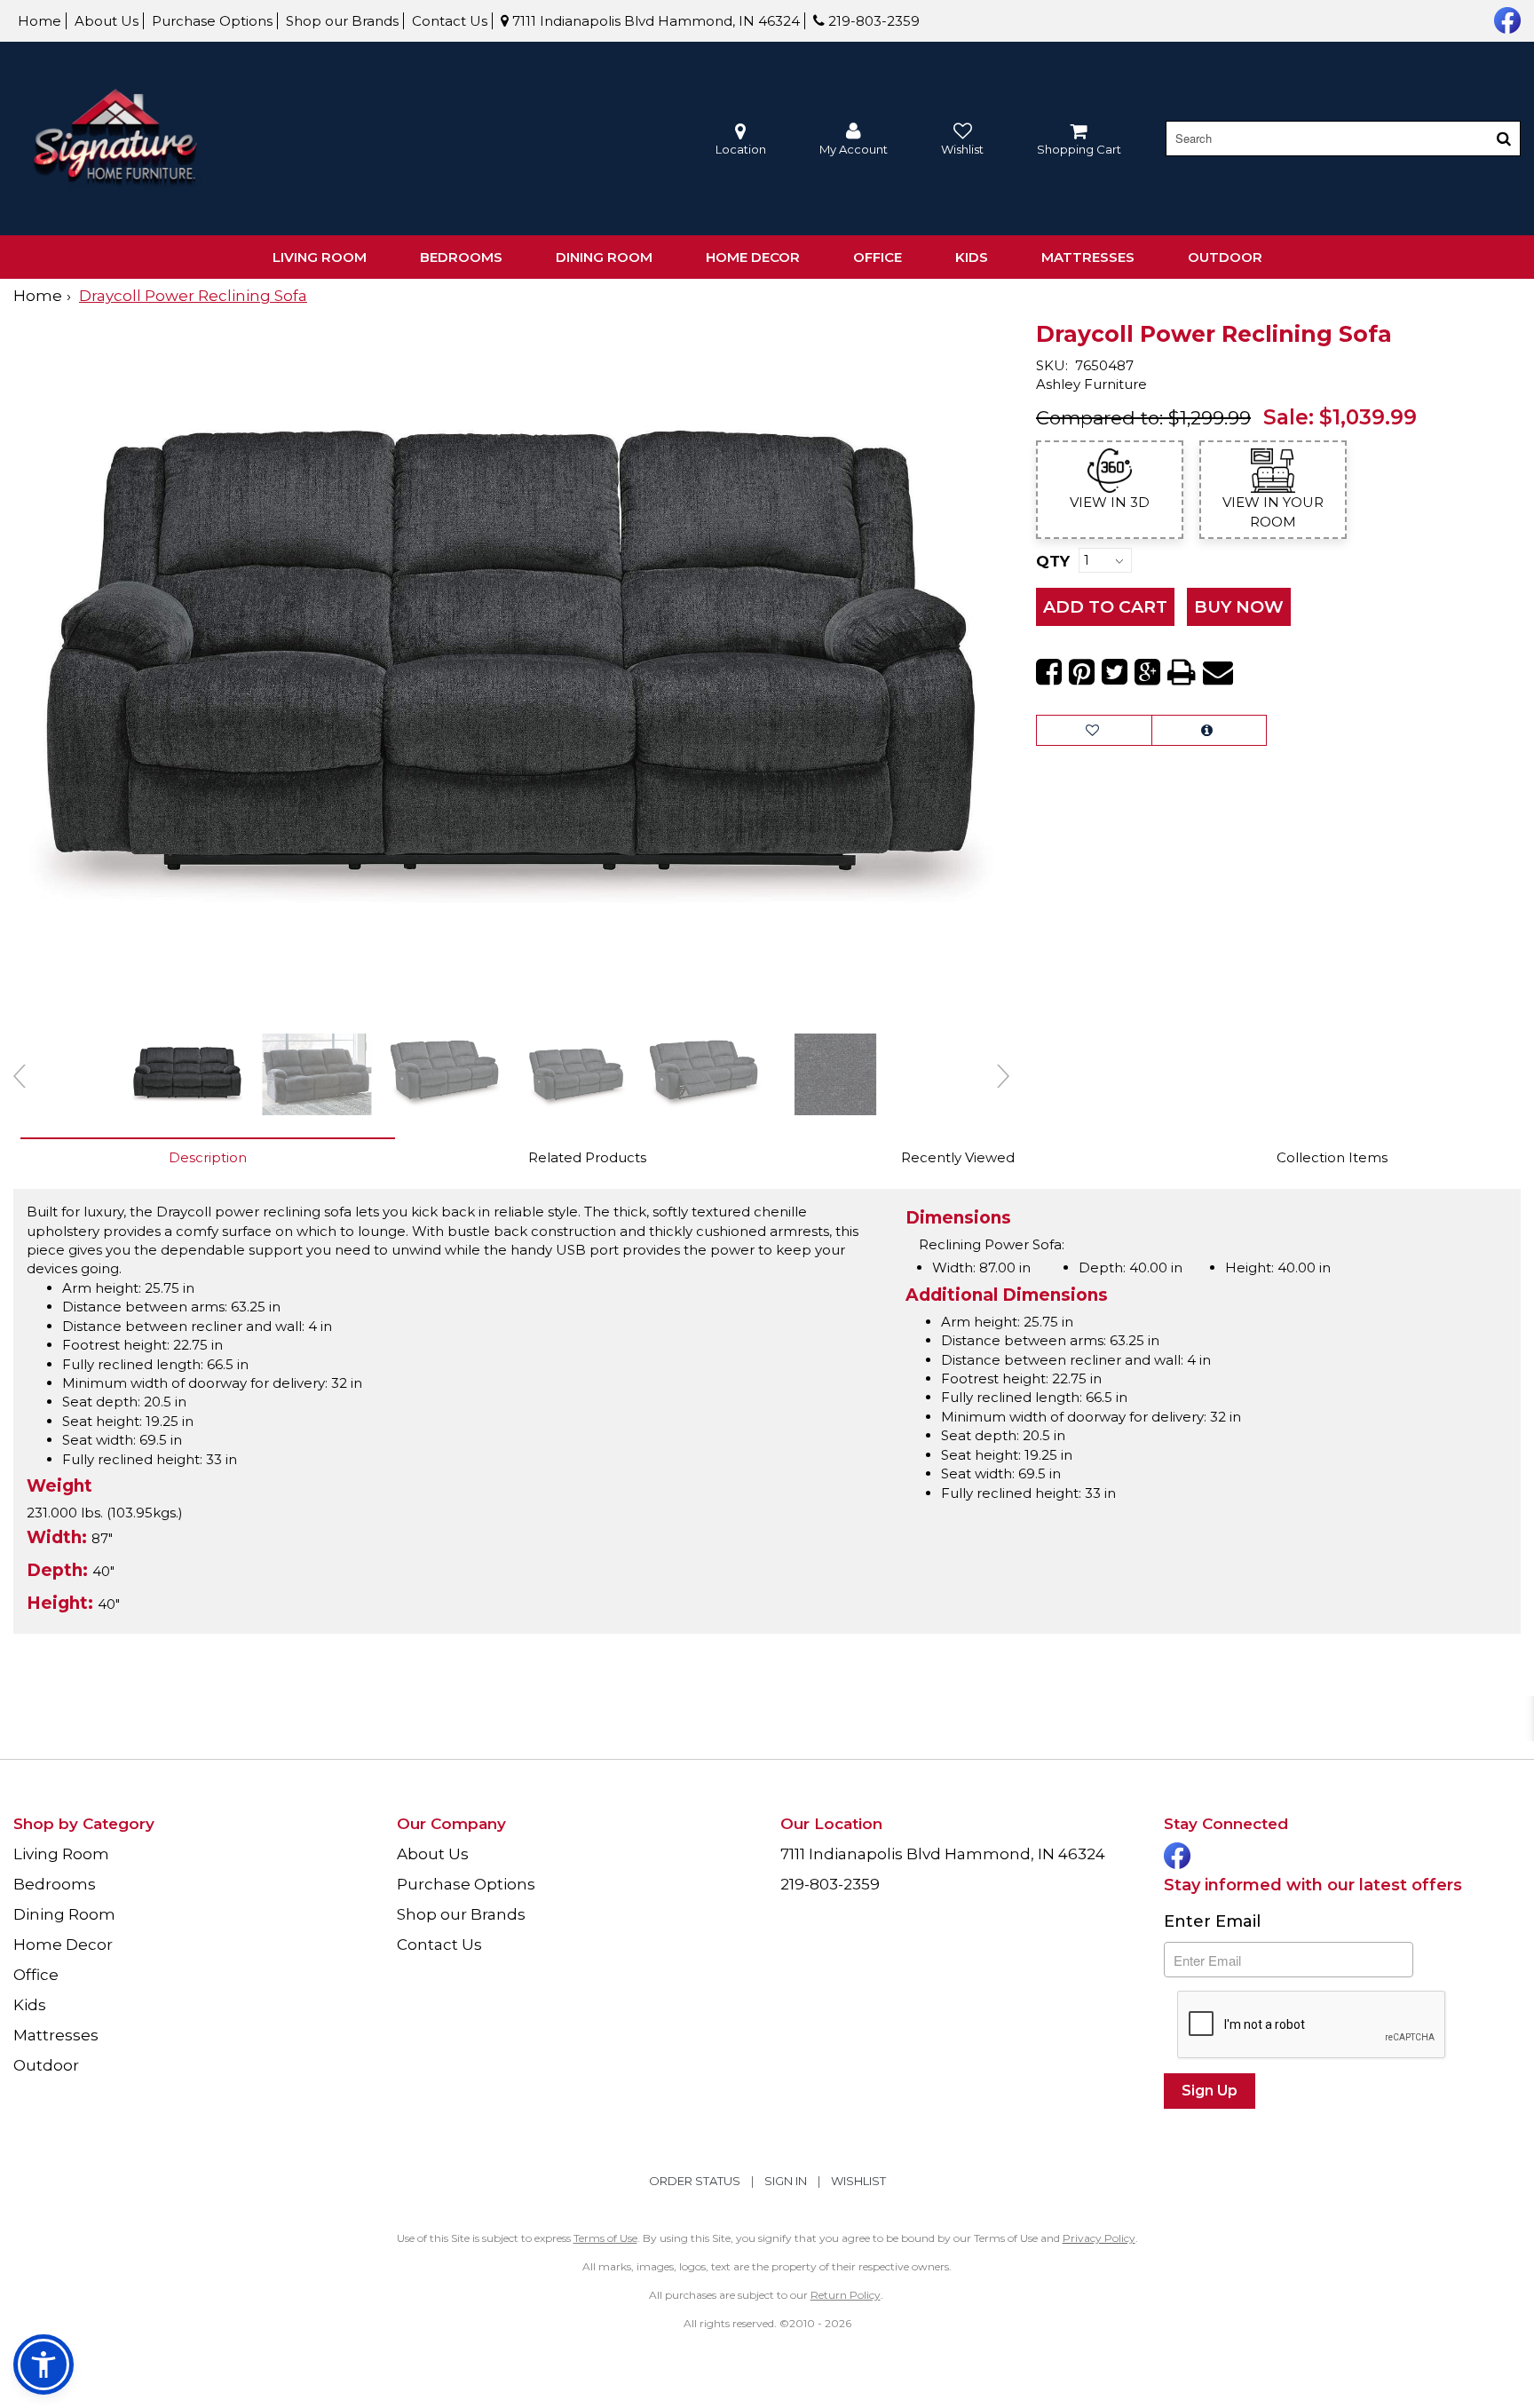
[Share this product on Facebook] (1049, 672)
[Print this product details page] (1182, 672)
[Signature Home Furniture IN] (115, 139)
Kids (972, 257)
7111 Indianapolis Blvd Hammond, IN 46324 (654, 21)
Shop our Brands (342, 21)
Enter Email (1212, 1921)
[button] (854, 139)
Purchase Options (212, 21)
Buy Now (1239, 607)
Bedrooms (461, 257)
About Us (107, 21)
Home (40, 21)
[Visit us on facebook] (1505, 19)
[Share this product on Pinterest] (1082, 672)
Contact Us (450, 21)
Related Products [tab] (587, 1157)
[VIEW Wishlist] (1094, 730)
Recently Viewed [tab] (958, 1157)
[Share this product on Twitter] (1115, 672)
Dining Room (604, 257)
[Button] (1504, 139)
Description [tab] (208, 1157)
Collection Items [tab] (1332, 1157)
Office (878, 257)
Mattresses (1088, 257)
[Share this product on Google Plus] (1147, 672)
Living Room (320, 257)
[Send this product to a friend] (1218, 672)
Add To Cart (1105, 607)
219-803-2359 (872, 21)
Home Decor (753, 257)
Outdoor (1225, 257)
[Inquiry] (1209, 730)
